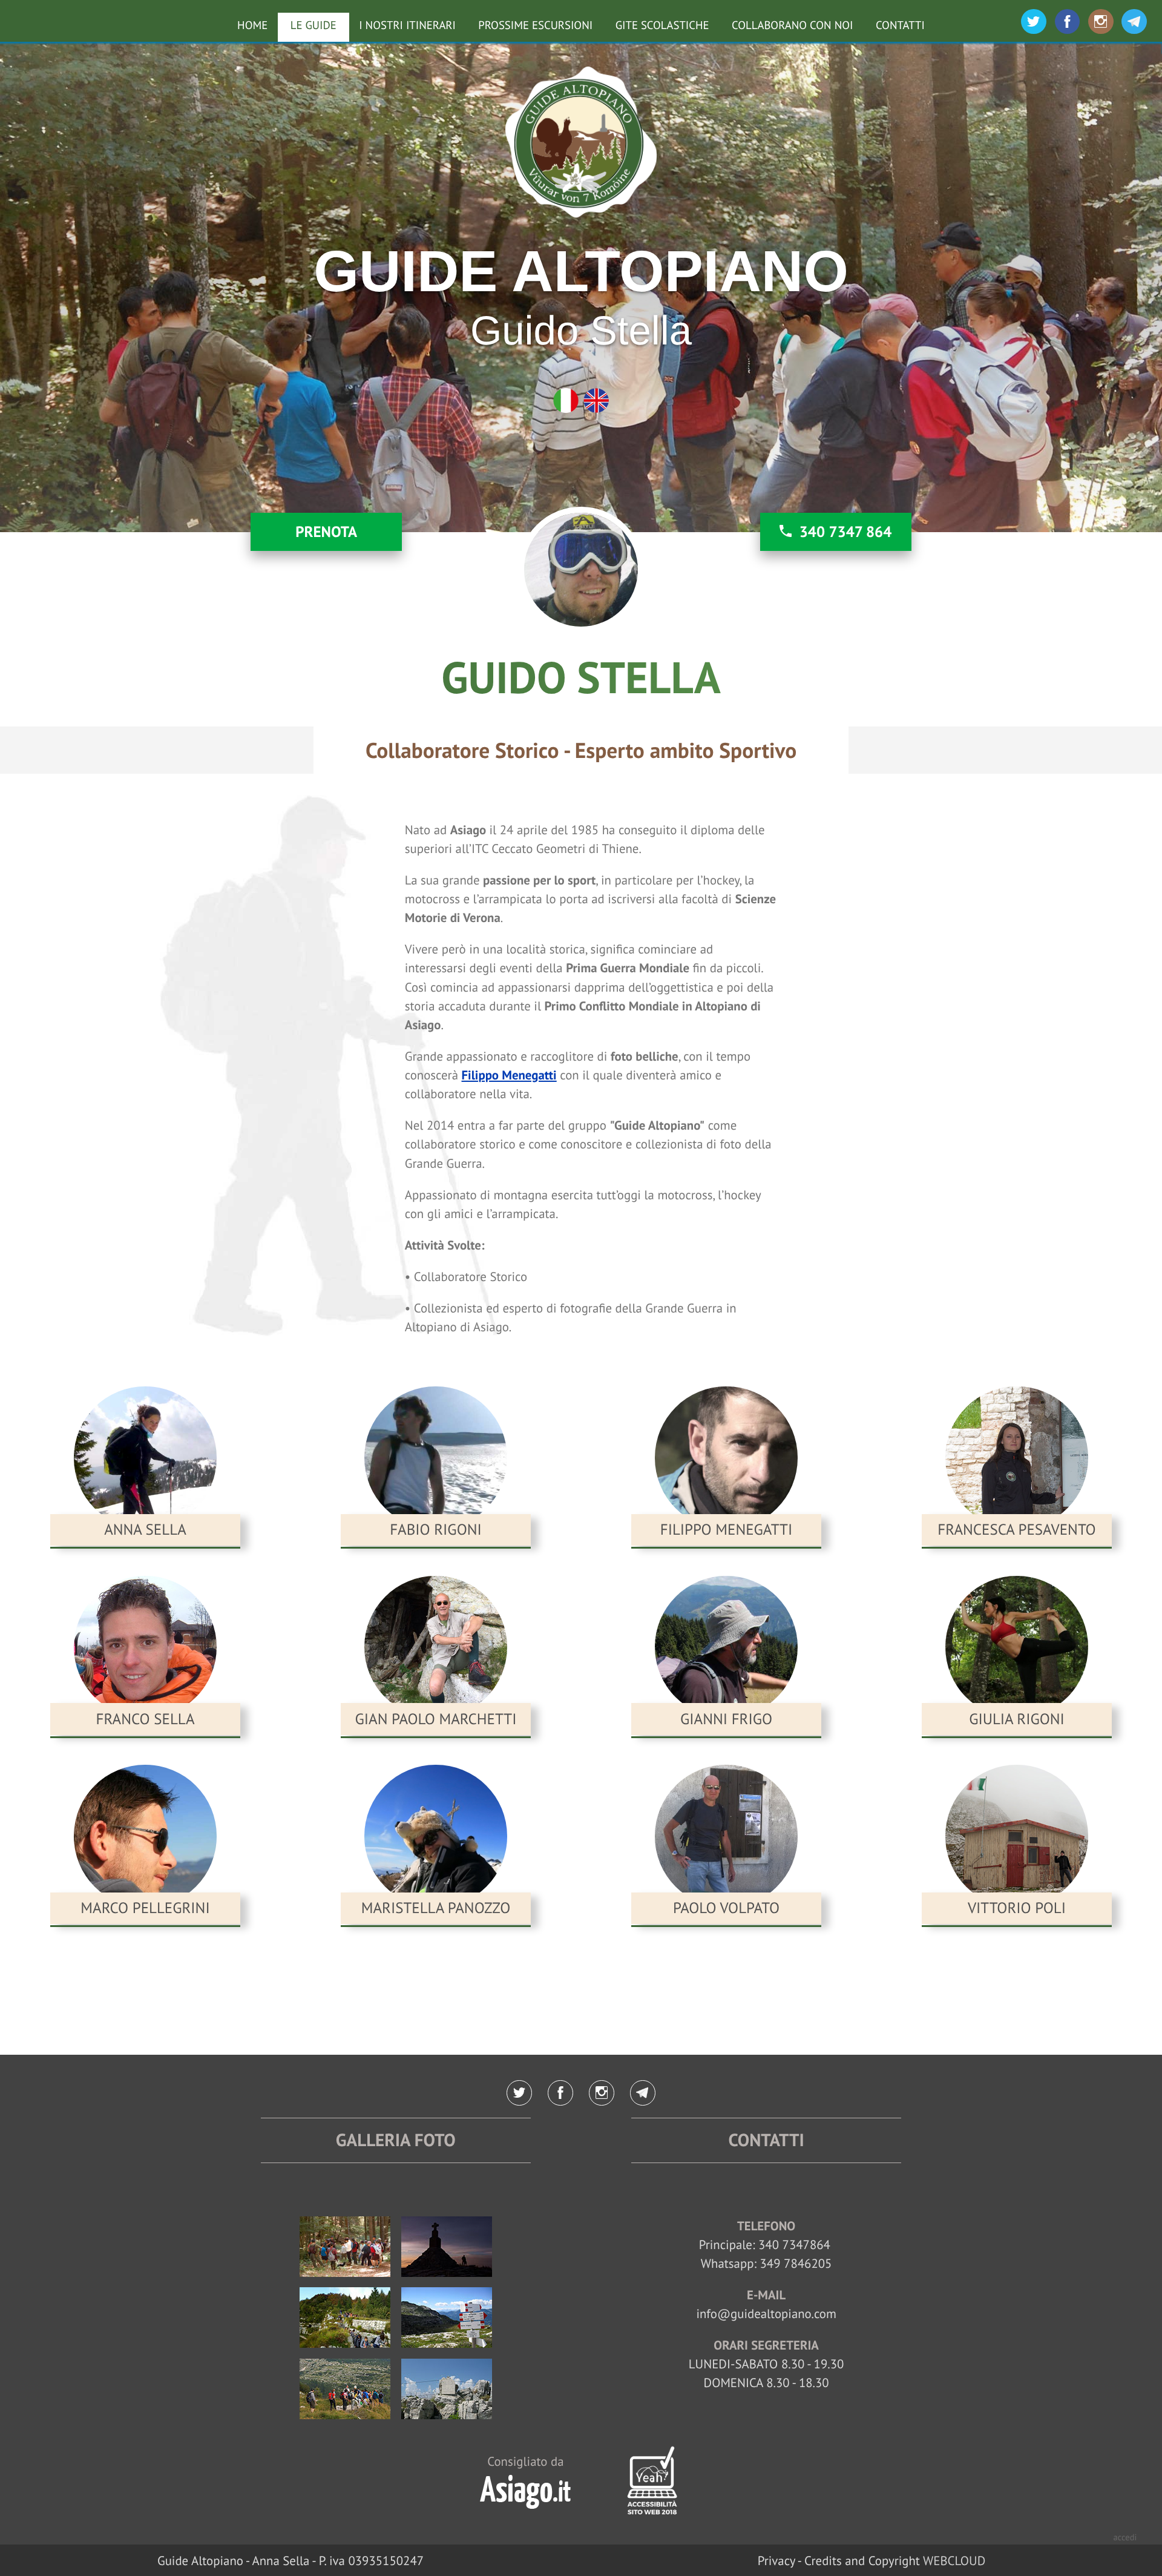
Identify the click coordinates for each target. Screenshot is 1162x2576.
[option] (581, 287)
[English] (596, 401)
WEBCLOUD (954, 2561)
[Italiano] (566, 401)
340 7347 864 (846, 532)
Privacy (776, 2561)
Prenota (326, 532)
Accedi (1125, 2538)
